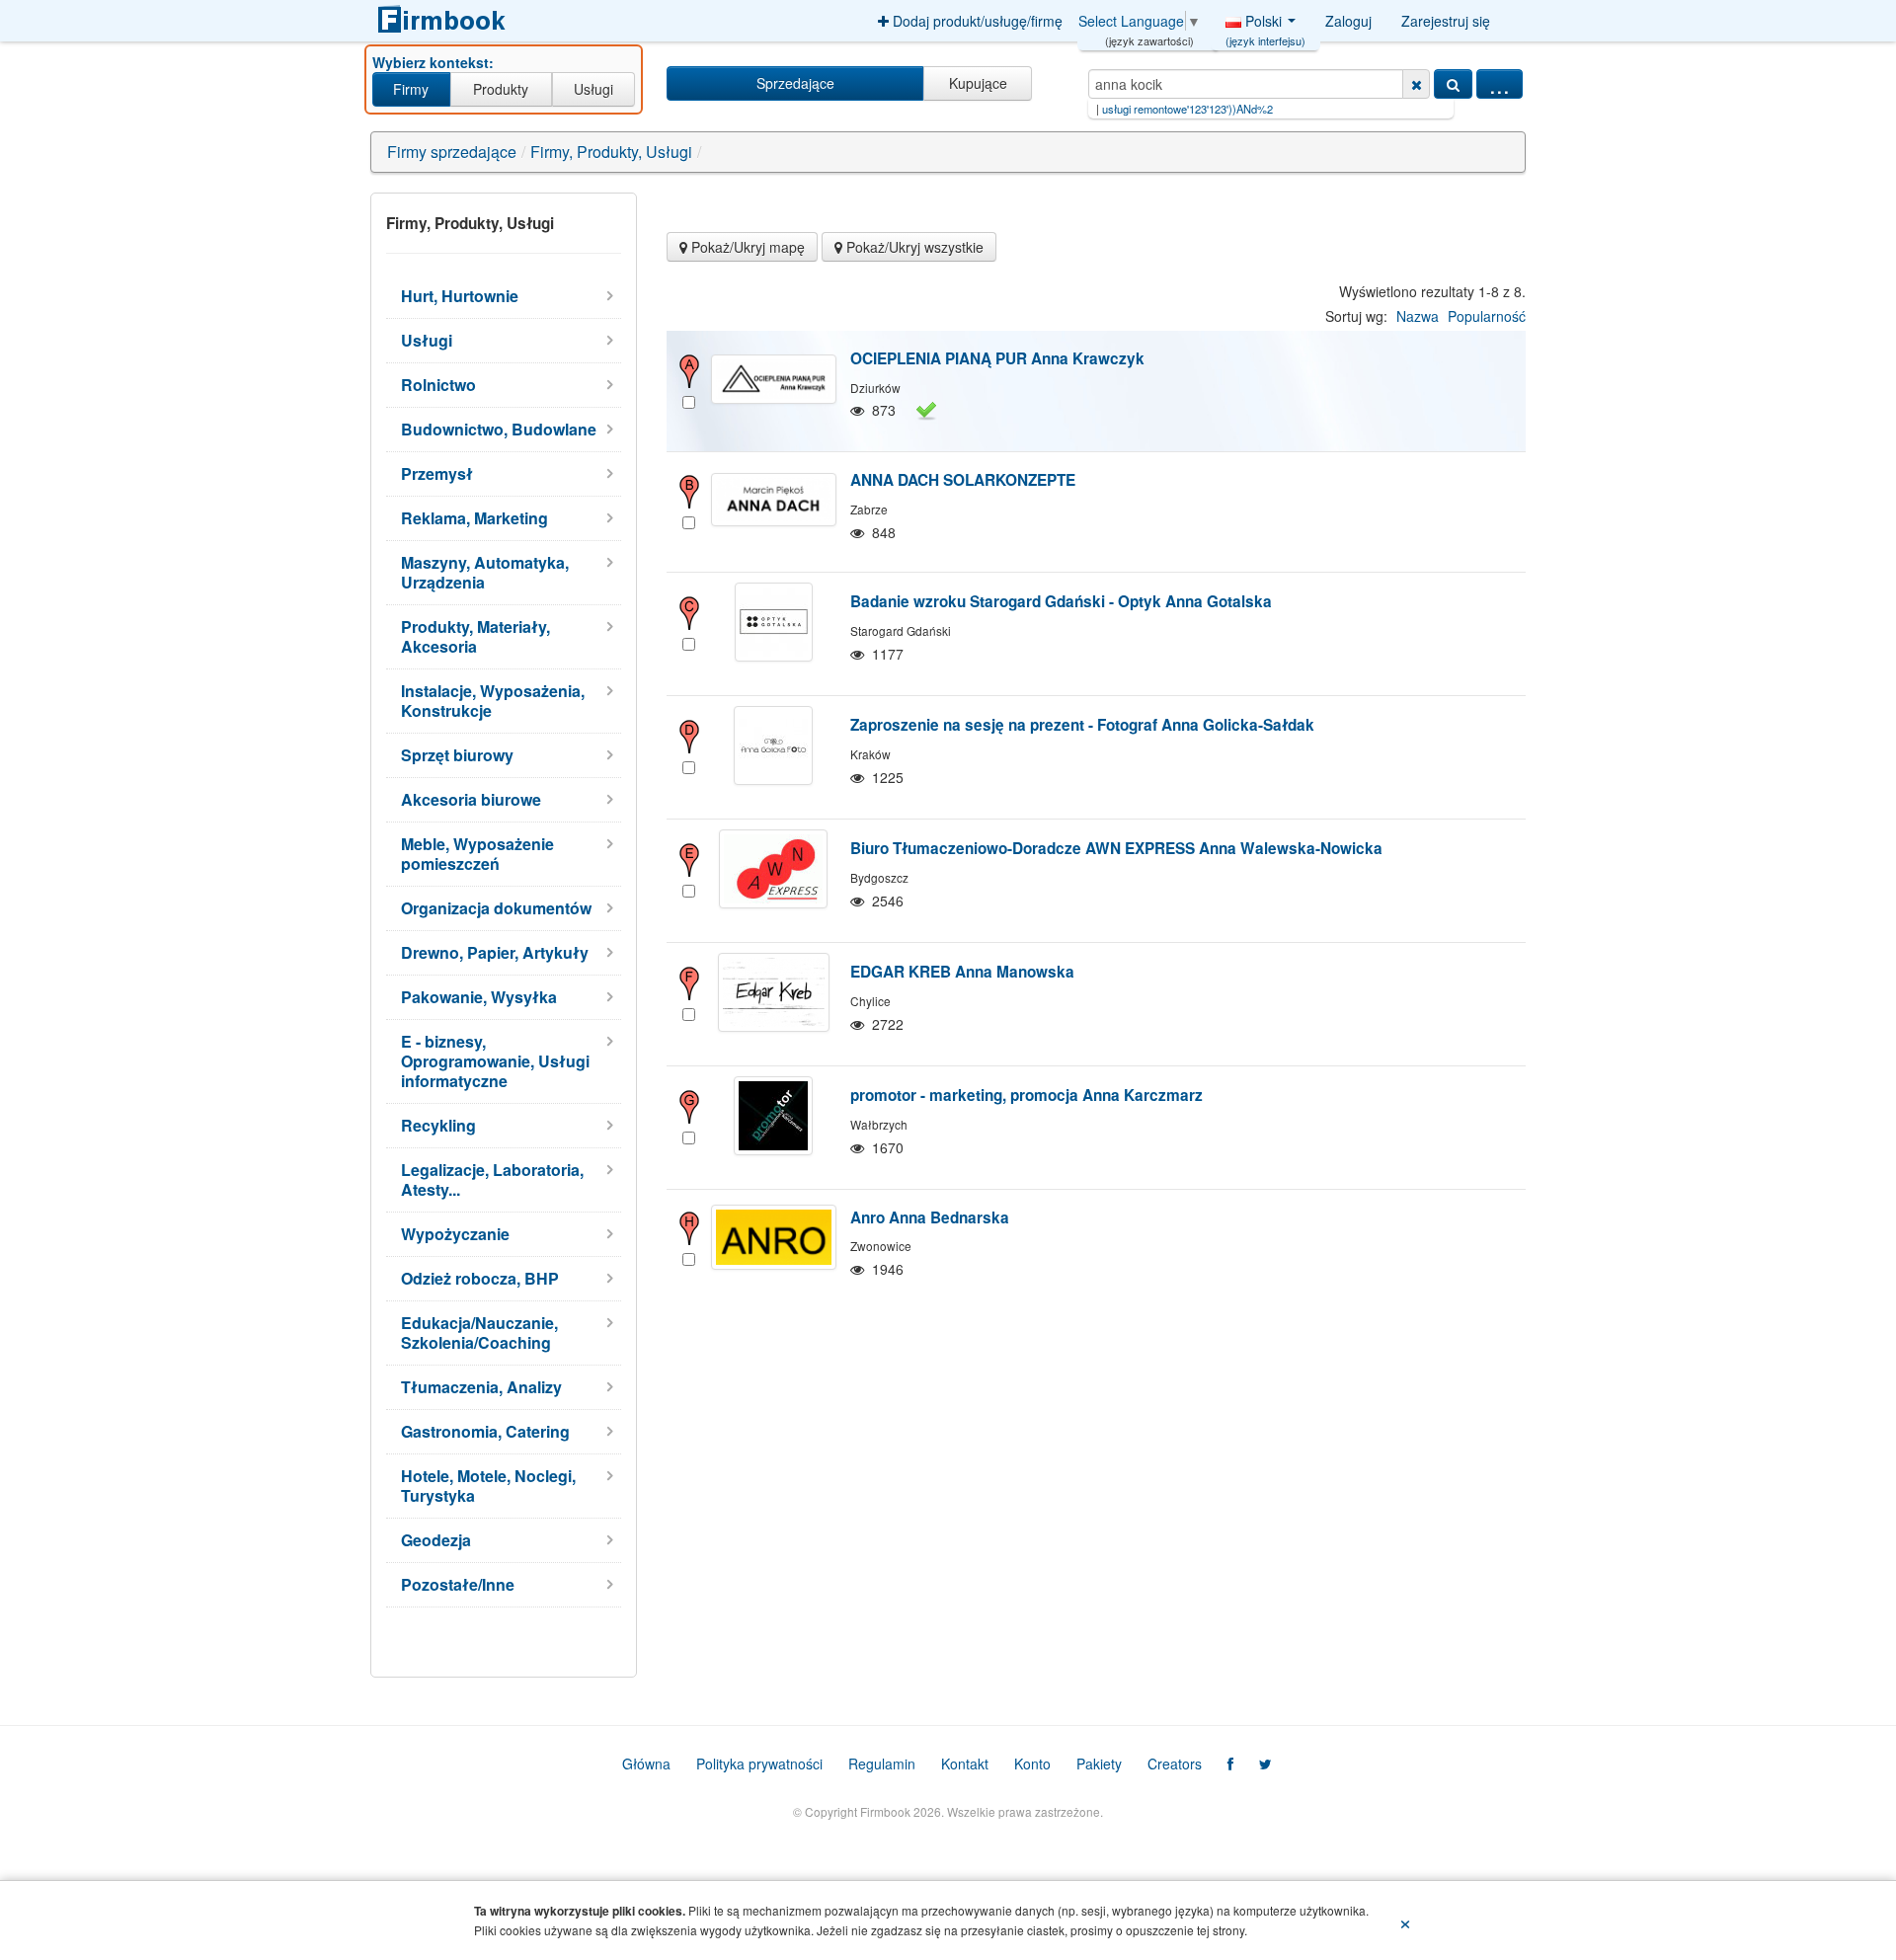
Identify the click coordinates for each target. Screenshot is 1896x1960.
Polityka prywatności (759, 1764)
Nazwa (1418, 316)
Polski (1265, 26)
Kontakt (965, 1764)
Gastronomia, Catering (485, 1431)
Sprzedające (795, 83)
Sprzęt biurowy (457, 755)
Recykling (438, 1125)
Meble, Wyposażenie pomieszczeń (477, 854)
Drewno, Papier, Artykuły (495, 952)
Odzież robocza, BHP (480, 1278)
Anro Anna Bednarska (930, 1217)
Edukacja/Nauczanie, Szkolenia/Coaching (479, 1333)
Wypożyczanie (455, 1234)
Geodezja (436, 1540)
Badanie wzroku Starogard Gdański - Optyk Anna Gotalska (1061, 601)
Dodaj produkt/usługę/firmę (976, 21)
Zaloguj (1348, 21)
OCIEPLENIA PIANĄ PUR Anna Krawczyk (997, 358)
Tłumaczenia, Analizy (481, 1387)
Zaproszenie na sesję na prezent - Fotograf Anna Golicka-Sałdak (1082, 725)
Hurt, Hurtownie (460, 296)
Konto (1032, 1764)
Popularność (1487, 316)
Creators (1175, 1764)
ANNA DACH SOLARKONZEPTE (963, 480)
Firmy (411, 89)
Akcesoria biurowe (471, 799)
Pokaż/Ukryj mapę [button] (746, 247)
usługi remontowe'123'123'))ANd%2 (1117, 109)
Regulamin (882, 1764)
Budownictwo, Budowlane (499, 429)
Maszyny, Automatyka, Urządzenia (485, 572)
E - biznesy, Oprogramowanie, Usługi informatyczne (495, 1061)
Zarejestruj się (1446, 21)
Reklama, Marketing (474, 518)
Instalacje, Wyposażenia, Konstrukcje (493, 701)
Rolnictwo (438, 385)
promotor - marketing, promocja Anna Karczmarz (1027, 1095)
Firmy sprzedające (452, 152)
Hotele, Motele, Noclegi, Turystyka (488, 1486)
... (1500, 84)
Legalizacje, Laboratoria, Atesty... (492, 1179)
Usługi (593, 89)
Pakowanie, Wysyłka (479, 997)
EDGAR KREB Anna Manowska (962, 972)
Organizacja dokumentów (496, 908)
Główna (646, 1764)
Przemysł (437, 473)
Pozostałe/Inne (458, 1584)
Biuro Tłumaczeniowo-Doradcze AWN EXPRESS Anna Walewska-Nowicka (1116, 848)
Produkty (501, 89)
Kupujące (978, 83)
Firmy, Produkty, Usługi (611, 152)
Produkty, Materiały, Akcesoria (475, 636)
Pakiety (1099, 1764)
